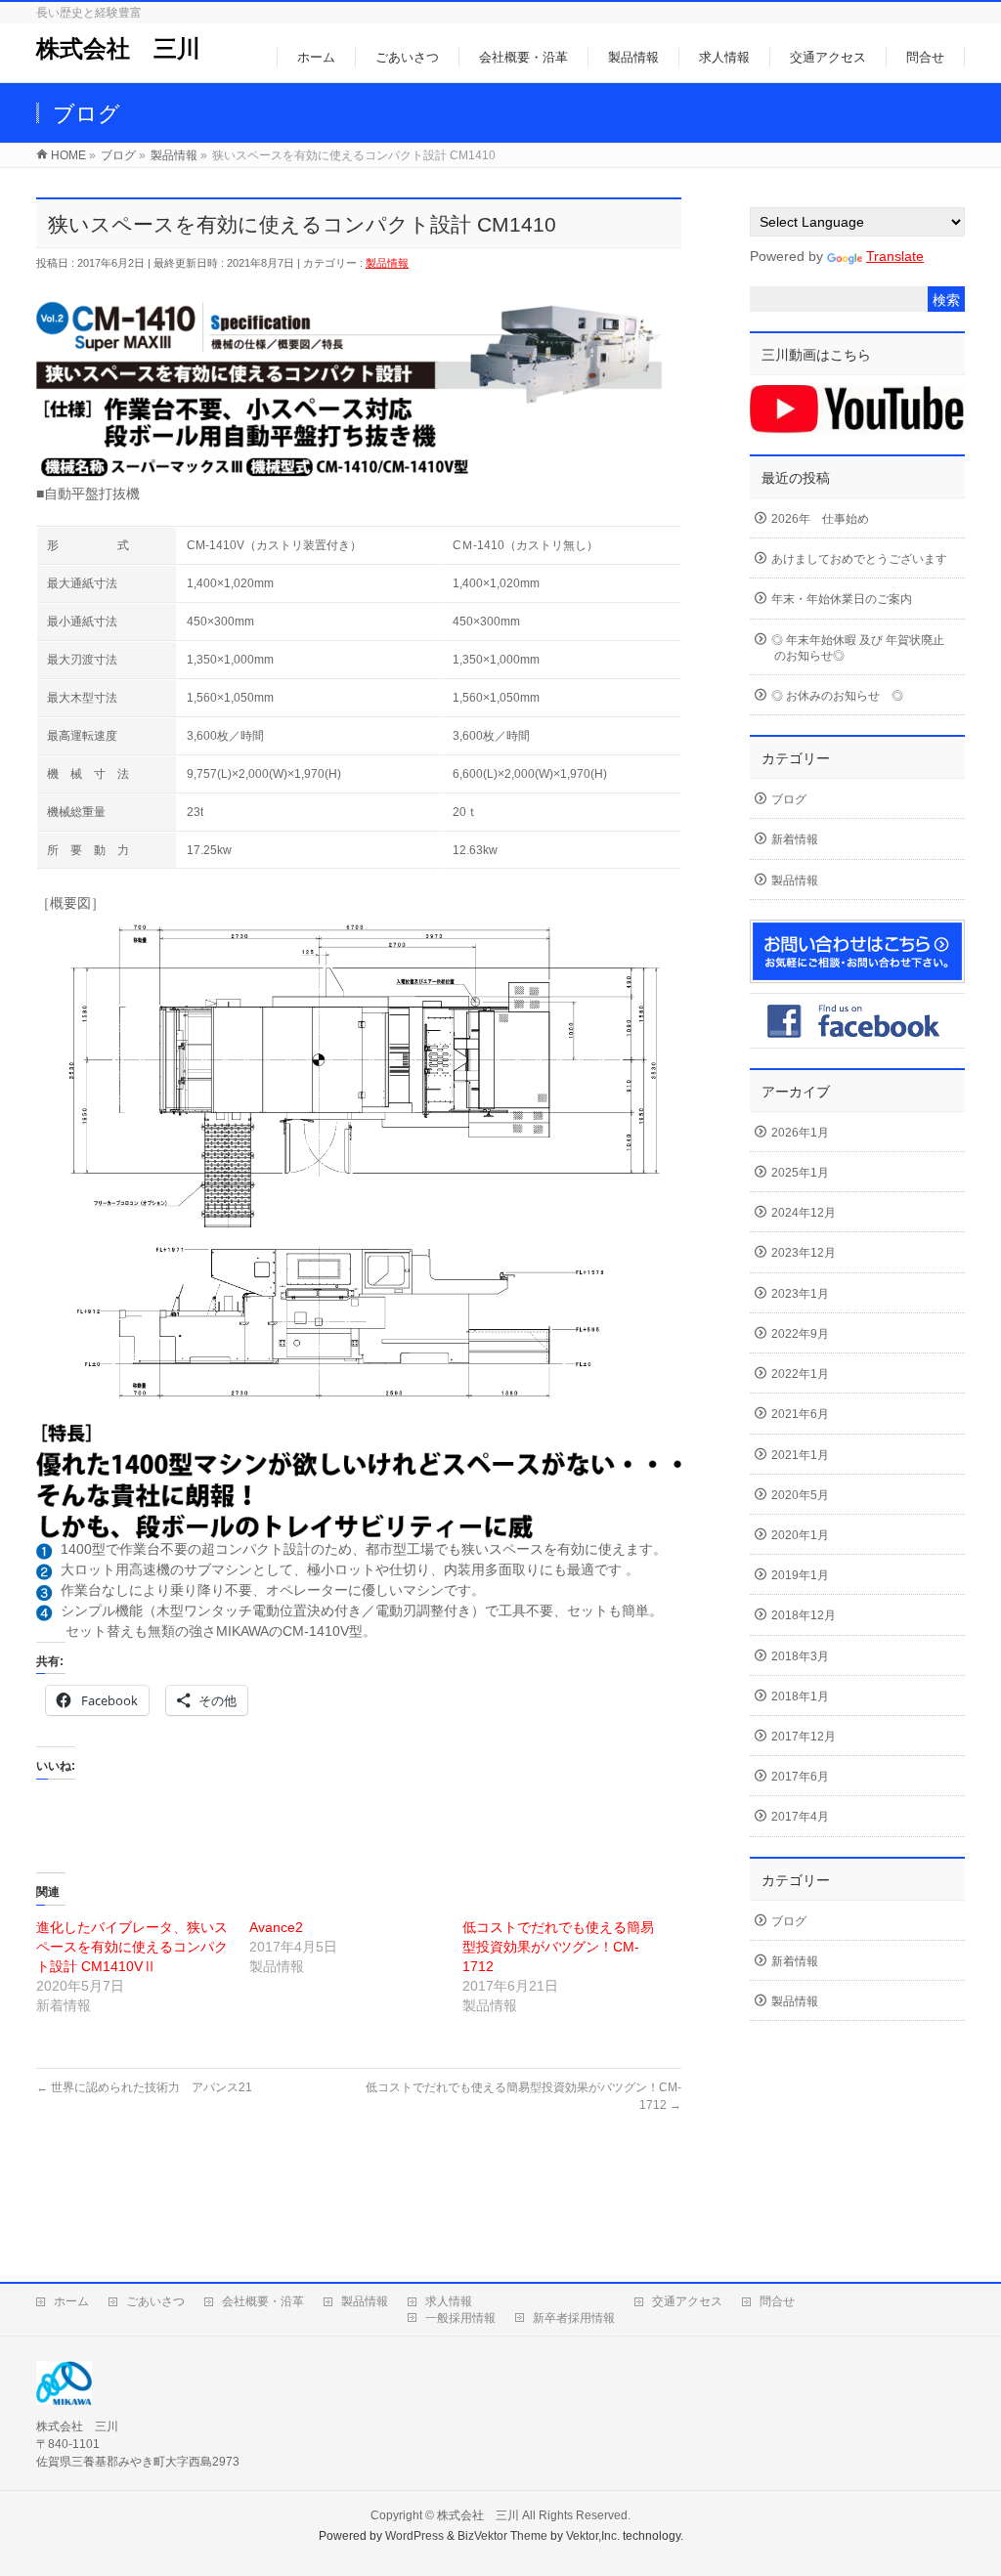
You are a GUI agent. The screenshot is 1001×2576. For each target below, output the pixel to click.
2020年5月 (800, 1495)
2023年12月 (804, 1253)
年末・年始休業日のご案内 (842, 599)
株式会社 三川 (118, 48)
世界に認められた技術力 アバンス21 (144, 2087)
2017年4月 (800, 1817)
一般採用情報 (460, 2318)
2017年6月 (800, 1777)
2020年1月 (800, 1535)
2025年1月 (800, 1173)
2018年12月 (804, 1615)
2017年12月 (804, 1737)
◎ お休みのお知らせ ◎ (837, 696)
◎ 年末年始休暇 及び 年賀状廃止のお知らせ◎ (858, 648)
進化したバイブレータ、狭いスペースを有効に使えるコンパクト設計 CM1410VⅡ (132, 1947)
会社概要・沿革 (263, 2301)
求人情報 (449, 2301)
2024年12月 (804, 1213)
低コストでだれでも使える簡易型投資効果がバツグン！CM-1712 (558, 1947)
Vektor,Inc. (593, 2536)
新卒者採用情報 (574, 2318)
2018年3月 (800, 1656)
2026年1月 (800, 1133)
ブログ (789, 799)
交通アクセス (687, 2301)
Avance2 (276, 1927)
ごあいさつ (155, 2301)
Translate (895, 256)
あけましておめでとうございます (859, 559)
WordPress (414, 2536)
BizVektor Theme (502, 2536)
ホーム (71, 2301)
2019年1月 (800, 1575)
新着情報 (795, 839)
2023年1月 (800, 1294)
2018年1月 (800, 1696)
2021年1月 (800, 1455)
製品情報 (387, 263)
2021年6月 (800, 1414)
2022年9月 (800, 1334)
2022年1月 (800, 1374)
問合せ (777, 2301)
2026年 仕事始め (820, 519)
